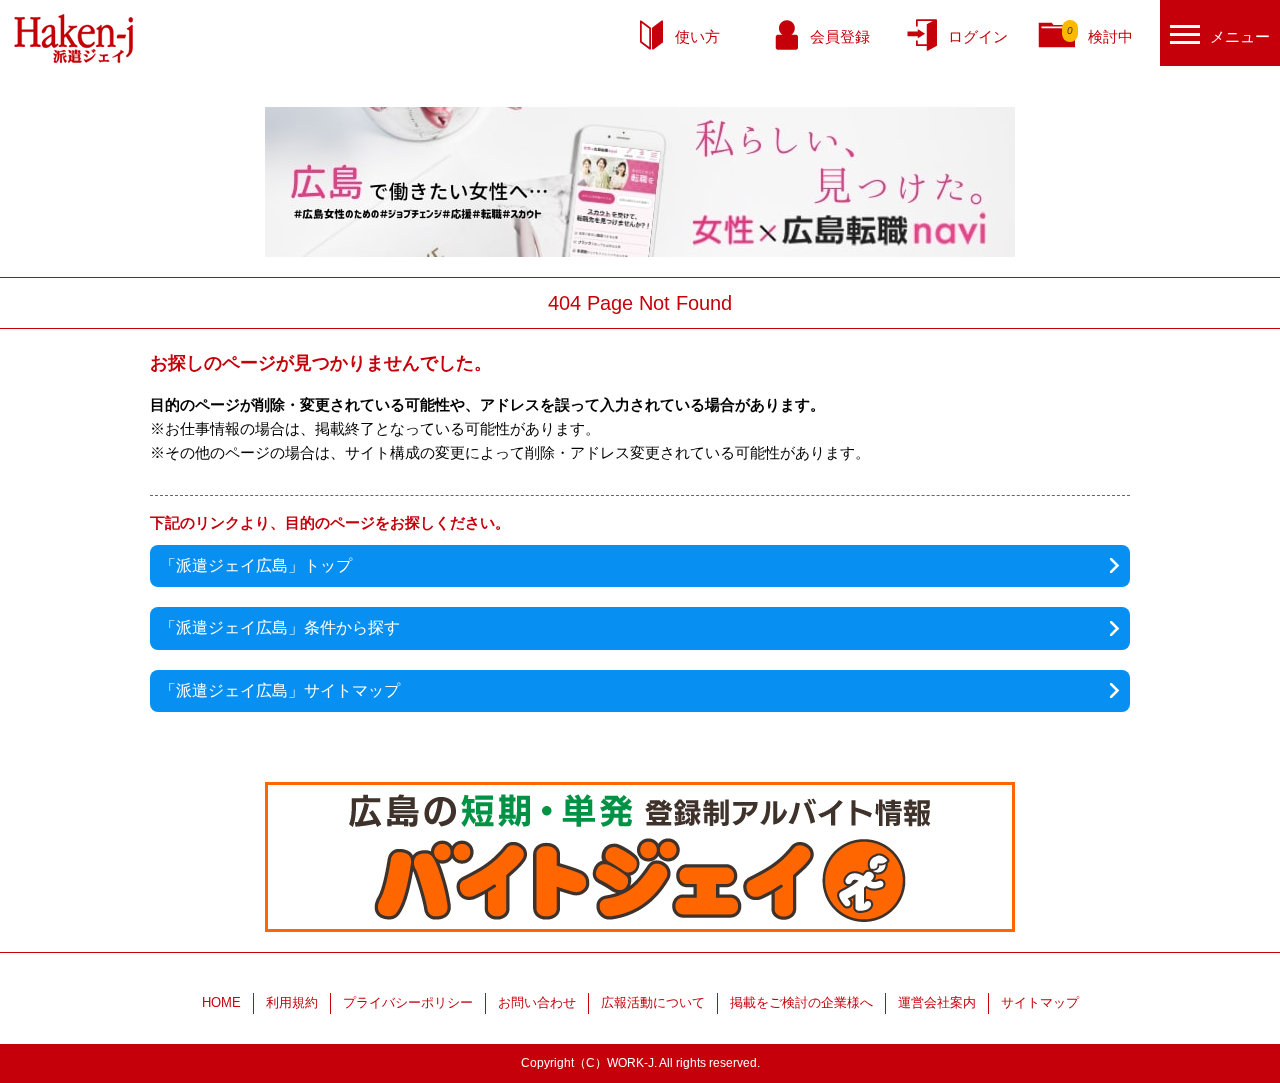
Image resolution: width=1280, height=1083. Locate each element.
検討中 (1100, 35)
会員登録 (840, 36)
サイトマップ (1040, 1002)
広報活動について (653, 1002)
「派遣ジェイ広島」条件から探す (280, 627)
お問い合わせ (537, 1002)
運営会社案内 (937, 1002)
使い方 (697, 36)
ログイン (978, 36)
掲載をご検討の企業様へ (801, 1002)
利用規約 (292, 1002)
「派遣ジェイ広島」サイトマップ (280, 690)
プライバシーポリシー (408, 1002)
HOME (221, 1002)
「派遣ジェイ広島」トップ (256, 565)
